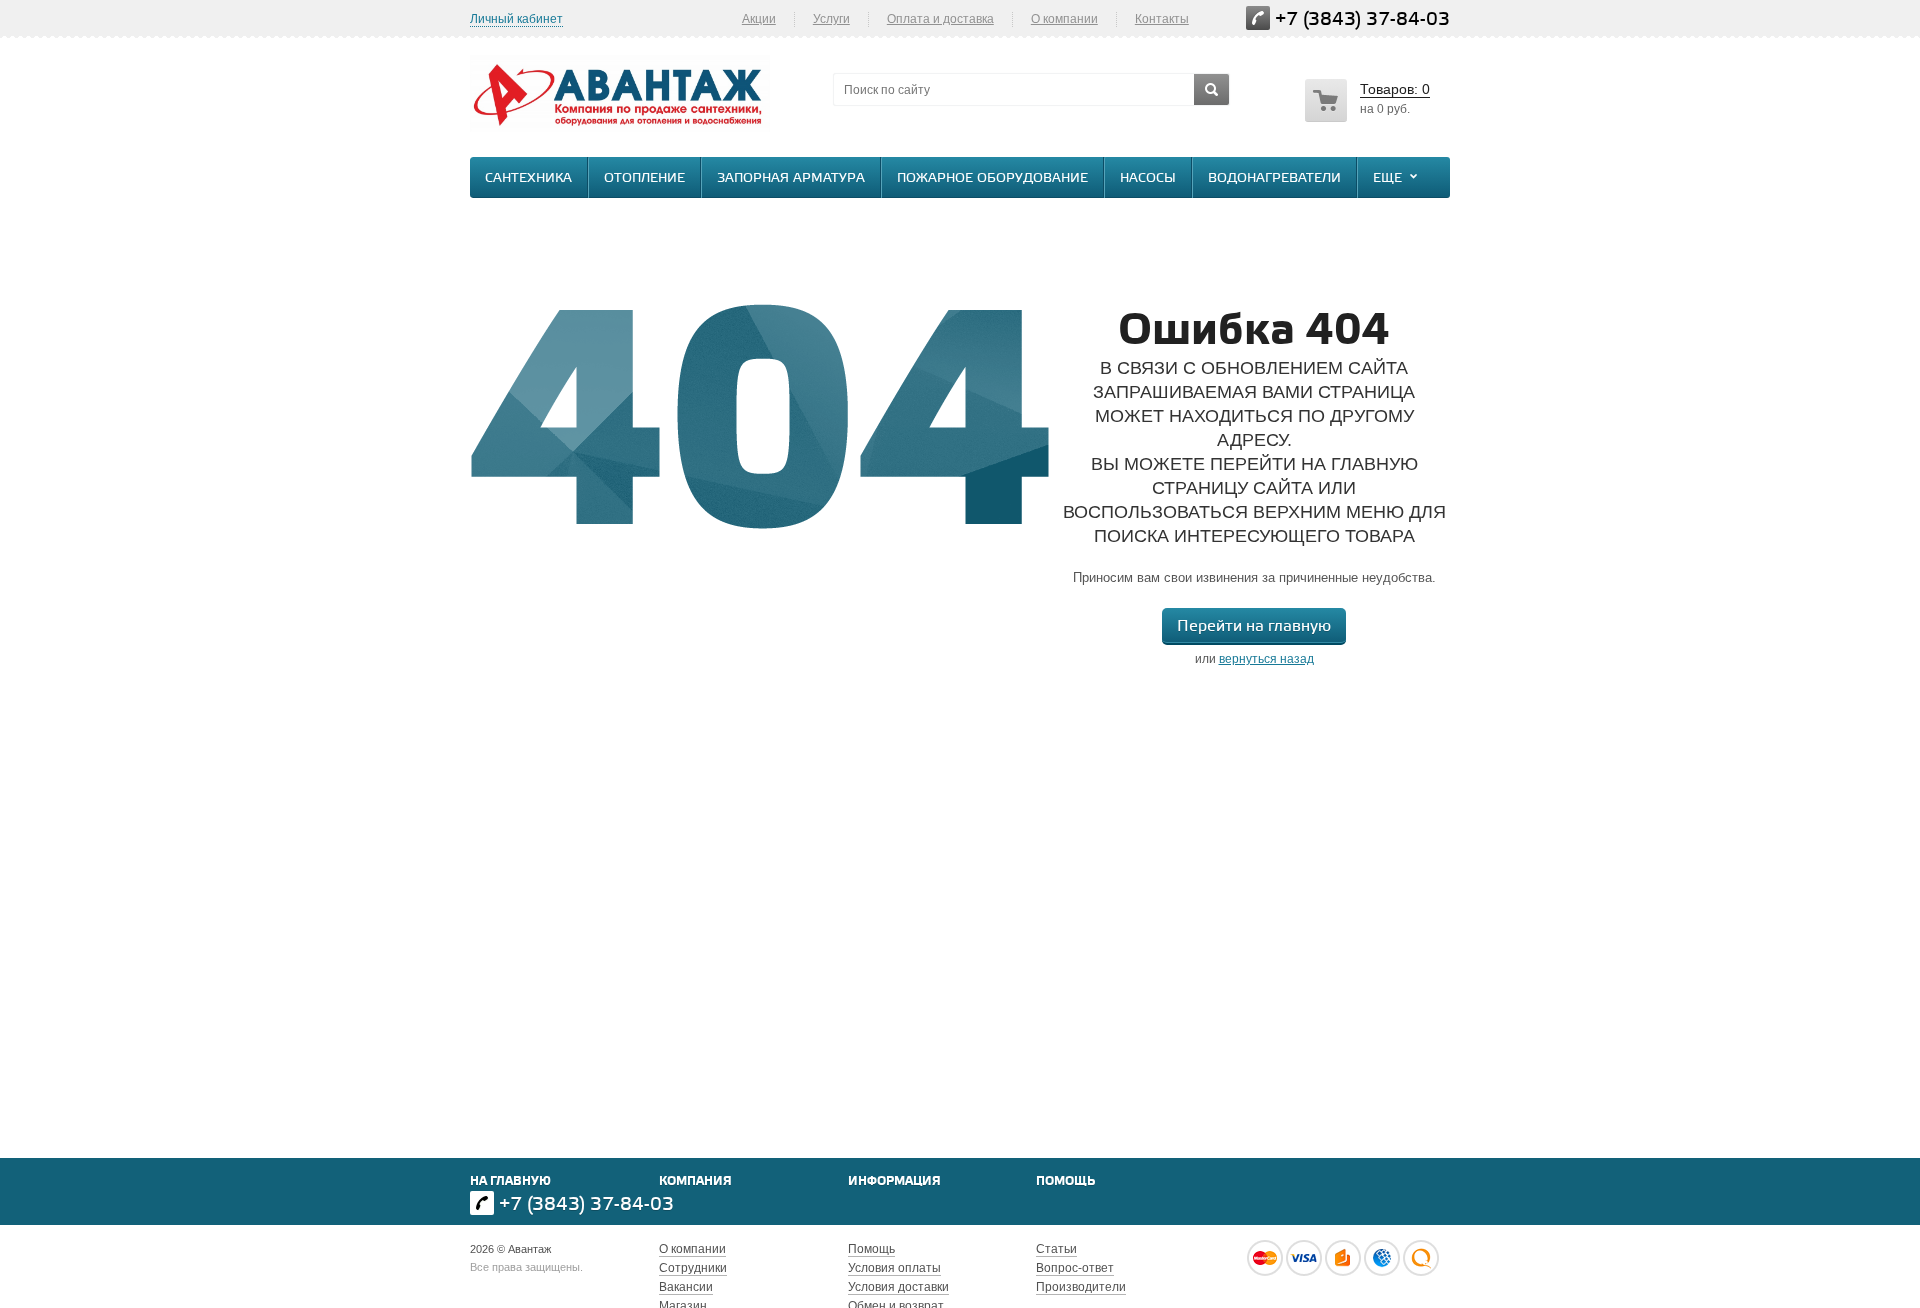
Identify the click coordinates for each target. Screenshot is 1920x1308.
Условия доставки (898, 1287)
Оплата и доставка (940, 19)
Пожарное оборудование (992, 178)
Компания (695, 1181)
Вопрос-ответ (1075, 1268)
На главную (510, 1181)
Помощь (1065, 1181)
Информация (894, 1181)
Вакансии (686, 1287)
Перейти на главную (1254, 626)
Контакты (1162, 19)
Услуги (831, 19)
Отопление (644, 178)
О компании (1064, 19)
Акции (759, 19)
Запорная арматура (791, 178)
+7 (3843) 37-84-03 (1362, 19)
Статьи (1056, 1249)
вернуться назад (1266, 659)
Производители (1081, 1287)
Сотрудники (693, 1268)
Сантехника (528, 178)
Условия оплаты (894, 1268)
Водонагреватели (1274, 178)
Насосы (1148, 178)
